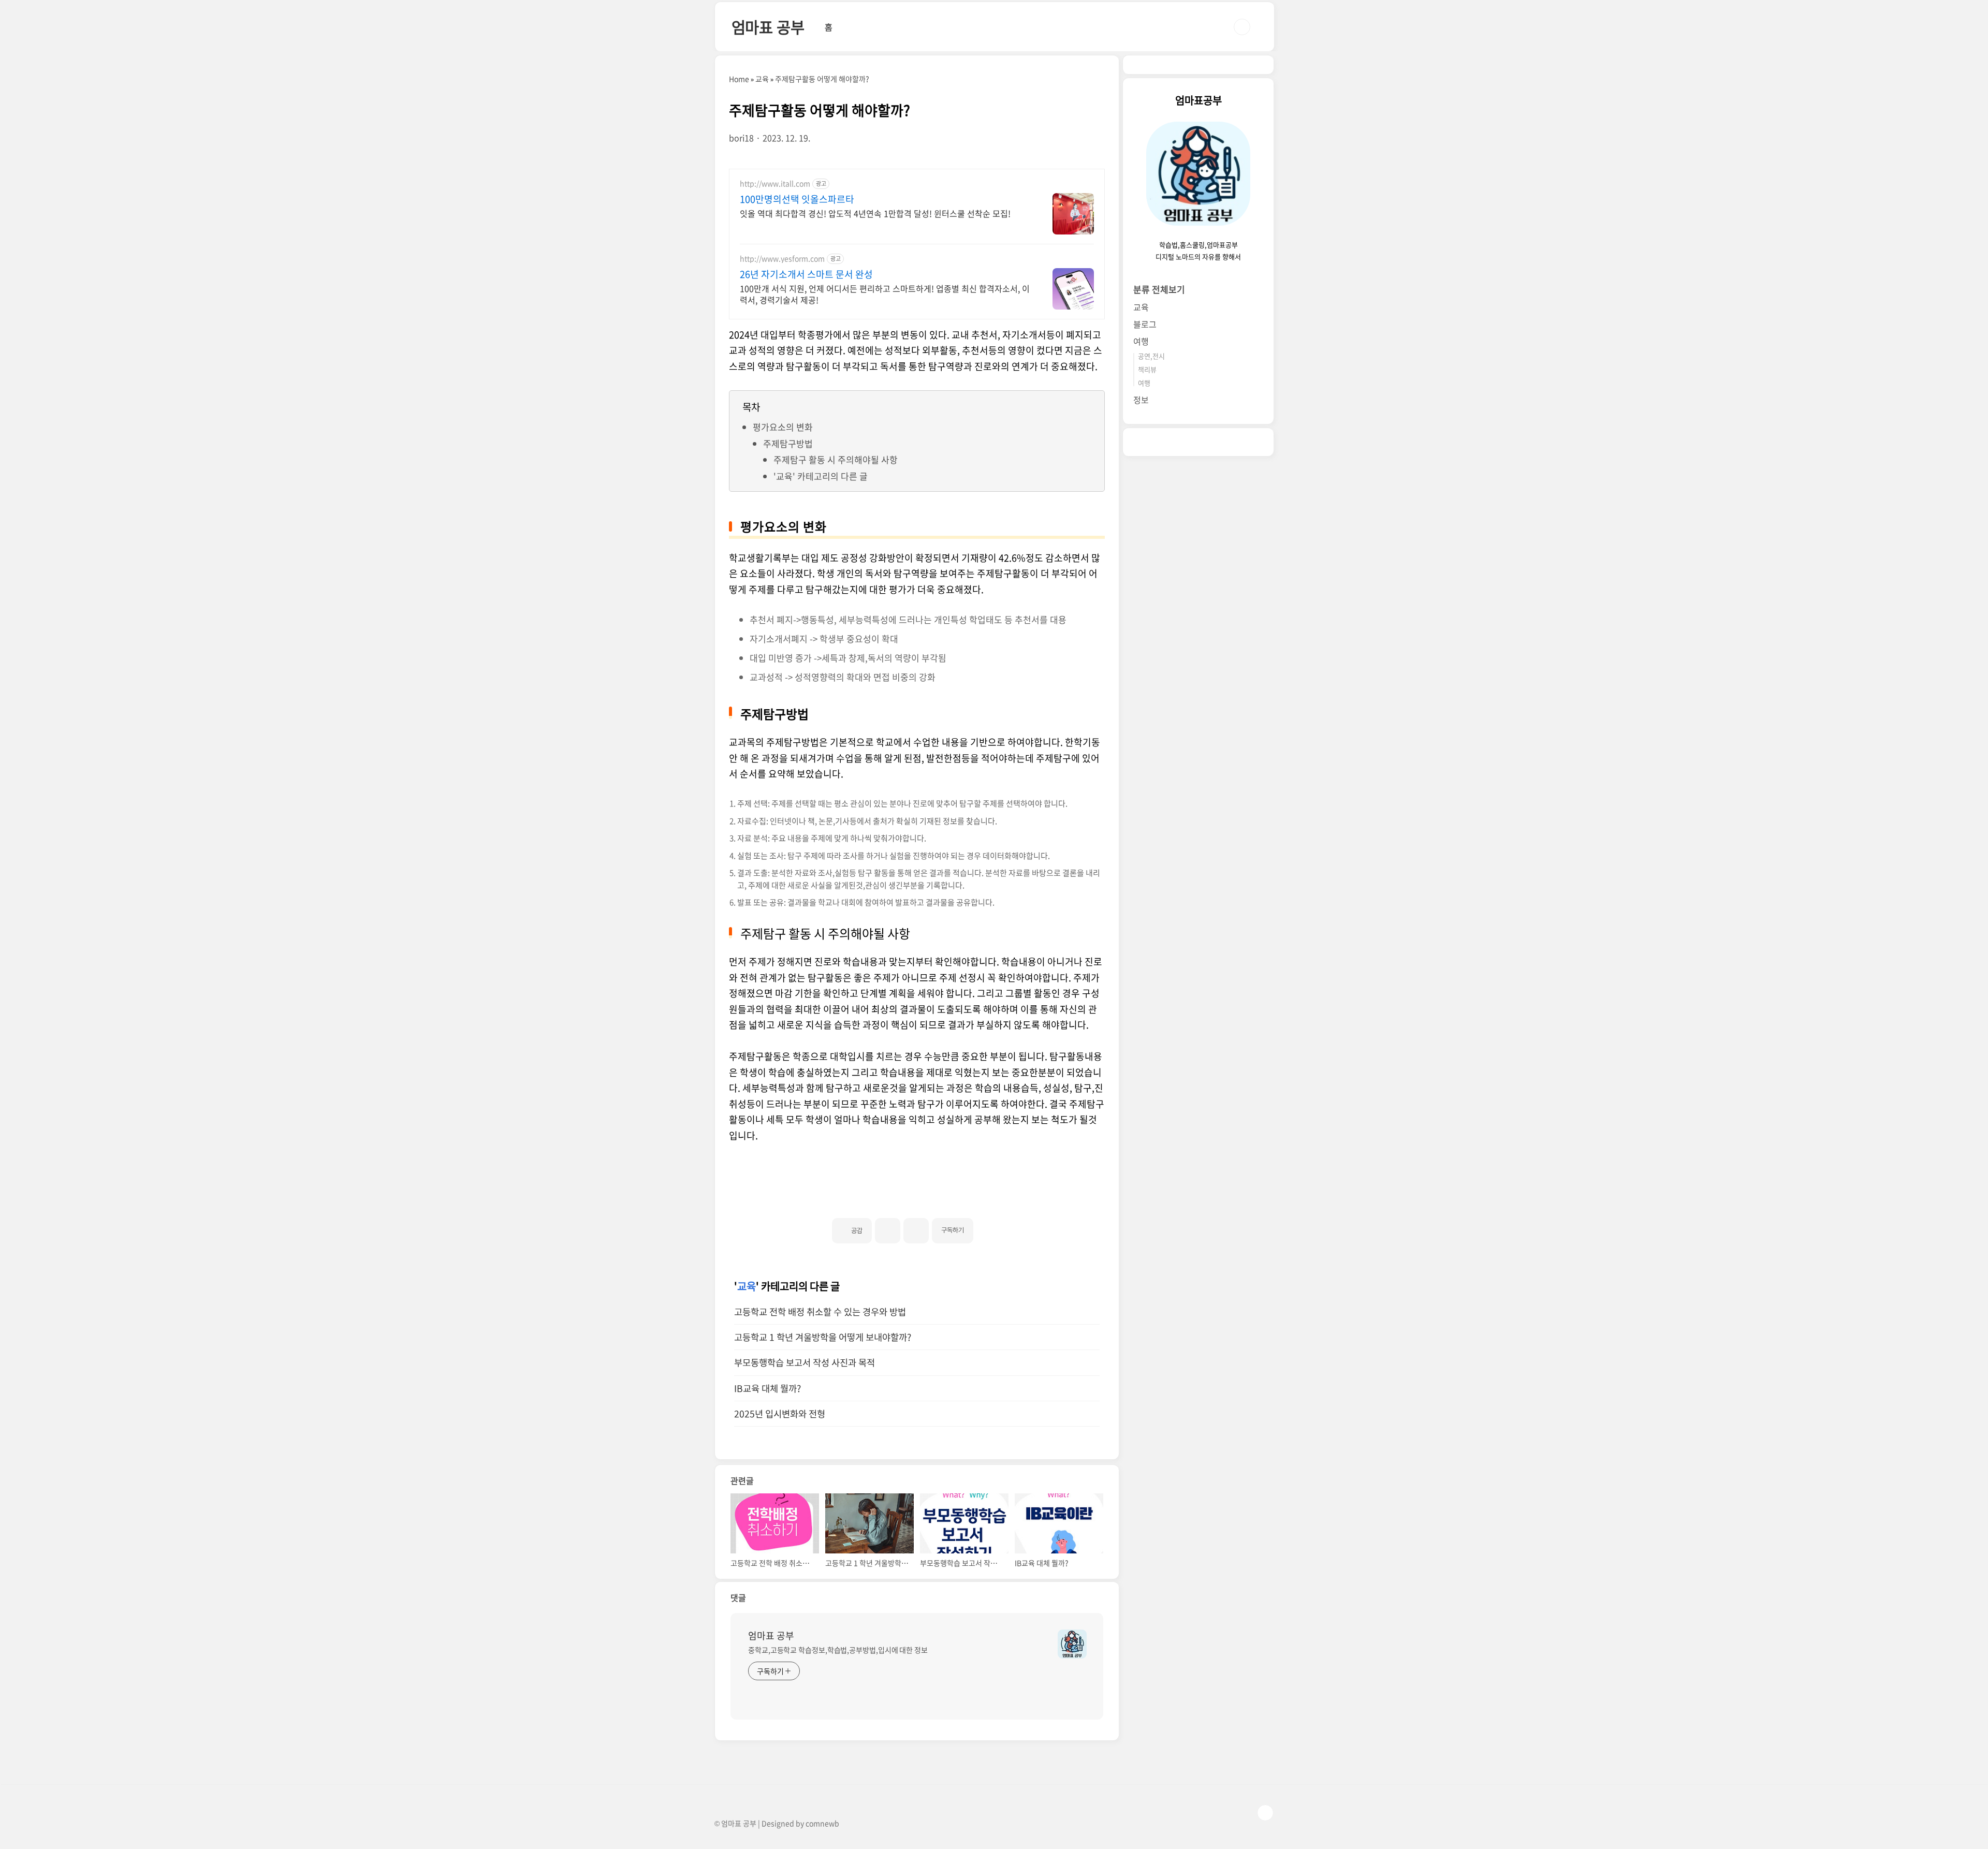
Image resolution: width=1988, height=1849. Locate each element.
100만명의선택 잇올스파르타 (797, 199)
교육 (747, 1286)
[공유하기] (888, 1231)
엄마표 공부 (768, 27)
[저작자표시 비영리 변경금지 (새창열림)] (987, 1226)
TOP (1265, 1813)
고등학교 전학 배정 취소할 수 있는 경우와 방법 (820, 1312)
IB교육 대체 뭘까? (768, 1388)
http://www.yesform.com (782, 259)
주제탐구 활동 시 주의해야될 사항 (836, 459)
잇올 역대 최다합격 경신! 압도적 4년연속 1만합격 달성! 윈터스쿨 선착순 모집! (875, 213)
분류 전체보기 (1159, 289)
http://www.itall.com (775, 184)
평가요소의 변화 (783, 427)
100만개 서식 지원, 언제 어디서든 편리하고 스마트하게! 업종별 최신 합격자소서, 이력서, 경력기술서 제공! (885, 294)
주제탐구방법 (788, 443)
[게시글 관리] (916, 1231)
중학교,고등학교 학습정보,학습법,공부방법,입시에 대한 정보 (838, 1650)
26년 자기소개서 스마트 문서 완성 (806, 274)
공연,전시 (1151, 356)
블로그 (1145, 324)
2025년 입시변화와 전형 (780, 1414)
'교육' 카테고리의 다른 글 (821, 476)
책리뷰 (1147, 369)
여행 (1141, 341)
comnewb (822, 1823)
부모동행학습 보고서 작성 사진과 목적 (805, 1362)
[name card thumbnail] (1072, 1644)
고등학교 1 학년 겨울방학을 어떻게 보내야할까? (823, 1337)
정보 (1141, 400)
